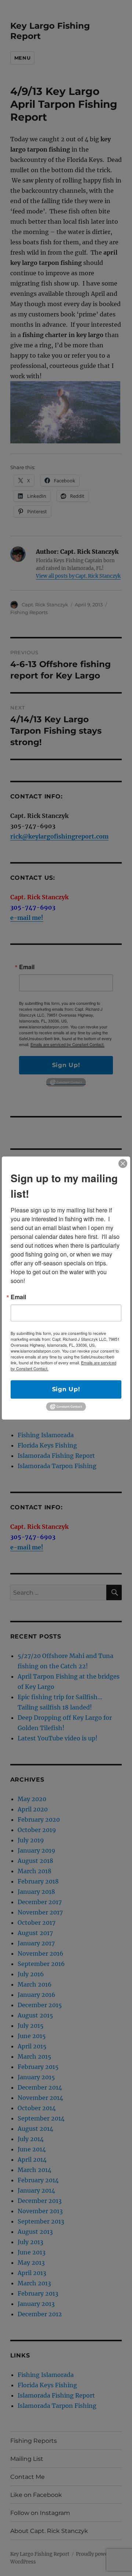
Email (18, 1297)
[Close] (123, 1163)
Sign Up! (66, 1389)
